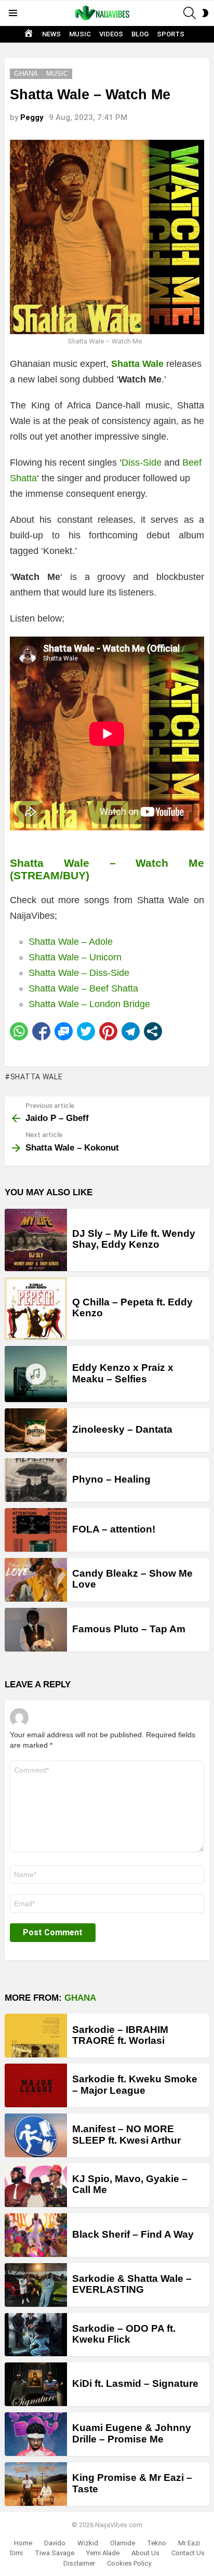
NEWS (51, 34)
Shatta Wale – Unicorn (75, 957)
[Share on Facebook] (41, 1031)
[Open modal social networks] (153, 1031)
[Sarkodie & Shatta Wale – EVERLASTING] (36, 2285)
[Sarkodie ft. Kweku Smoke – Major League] (36, 2085)
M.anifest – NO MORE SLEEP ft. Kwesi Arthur (126, 2134)
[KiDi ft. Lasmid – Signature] (36, 2384)
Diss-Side (142, 463)
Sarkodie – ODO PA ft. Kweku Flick (124, 2334)
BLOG (140, 34)
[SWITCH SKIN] (205, 13)
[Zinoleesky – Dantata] (36, 1430)
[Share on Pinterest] (108, 1031)
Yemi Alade (103, 2553)
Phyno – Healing (111, 1479)
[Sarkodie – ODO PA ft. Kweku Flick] (36, 2335)
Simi (16, 2553)
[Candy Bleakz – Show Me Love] (36, 1580)
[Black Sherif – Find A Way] (36, 2235)
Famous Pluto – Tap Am (129, 1629)
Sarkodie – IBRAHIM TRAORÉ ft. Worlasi (120, 2035)
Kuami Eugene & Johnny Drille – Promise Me (132, 2433)
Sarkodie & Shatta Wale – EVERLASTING (132, 2284)
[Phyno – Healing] (36, 1480)
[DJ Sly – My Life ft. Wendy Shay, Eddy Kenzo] (36, 1240)
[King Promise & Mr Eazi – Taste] (36, 2484)
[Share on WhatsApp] (19, 1031)
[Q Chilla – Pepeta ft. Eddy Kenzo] (36, 1309)
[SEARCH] (190, 13)
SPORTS (171, 34)
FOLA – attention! (114, 1529)
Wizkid (88, 2543)
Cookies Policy (129, 2563)
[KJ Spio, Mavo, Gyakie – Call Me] (36, 2185)
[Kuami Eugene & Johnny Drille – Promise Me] (36, 2434)
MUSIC (80, 34)
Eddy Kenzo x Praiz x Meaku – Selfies (123, 1373)
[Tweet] (86, 1031)
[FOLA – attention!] (36, 1530)
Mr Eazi (189, 2543)
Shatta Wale (36, 1077)
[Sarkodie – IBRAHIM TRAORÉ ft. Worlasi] (36, 2036)
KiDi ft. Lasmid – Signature (135, 2383)
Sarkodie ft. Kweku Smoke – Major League (135, 2084)
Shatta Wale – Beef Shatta (83, 988)
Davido (55, 2543)
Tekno (157, 2543)
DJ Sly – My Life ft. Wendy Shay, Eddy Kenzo (134, 1239)
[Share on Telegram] (131, 1031)
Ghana (80, 1998)
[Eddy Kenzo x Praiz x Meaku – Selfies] (36, 1374)
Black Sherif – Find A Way (133, 2234)
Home (23, 2543)
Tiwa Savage (55, 2553)
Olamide (123, 2543)
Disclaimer (79, 2563)
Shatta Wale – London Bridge (89, 1004)
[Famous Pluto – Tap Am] (36, 1630)
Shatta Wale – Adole (71, 942)
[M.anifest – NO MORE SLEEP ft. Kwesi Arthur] (36, 2135)
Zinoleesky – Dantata (122, 1429)
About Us (145, 2553)
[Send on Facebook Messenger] (64, 1031)
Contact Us (188, 2553)
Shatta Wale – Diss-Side (79, 973)
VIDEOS (111, 34)
